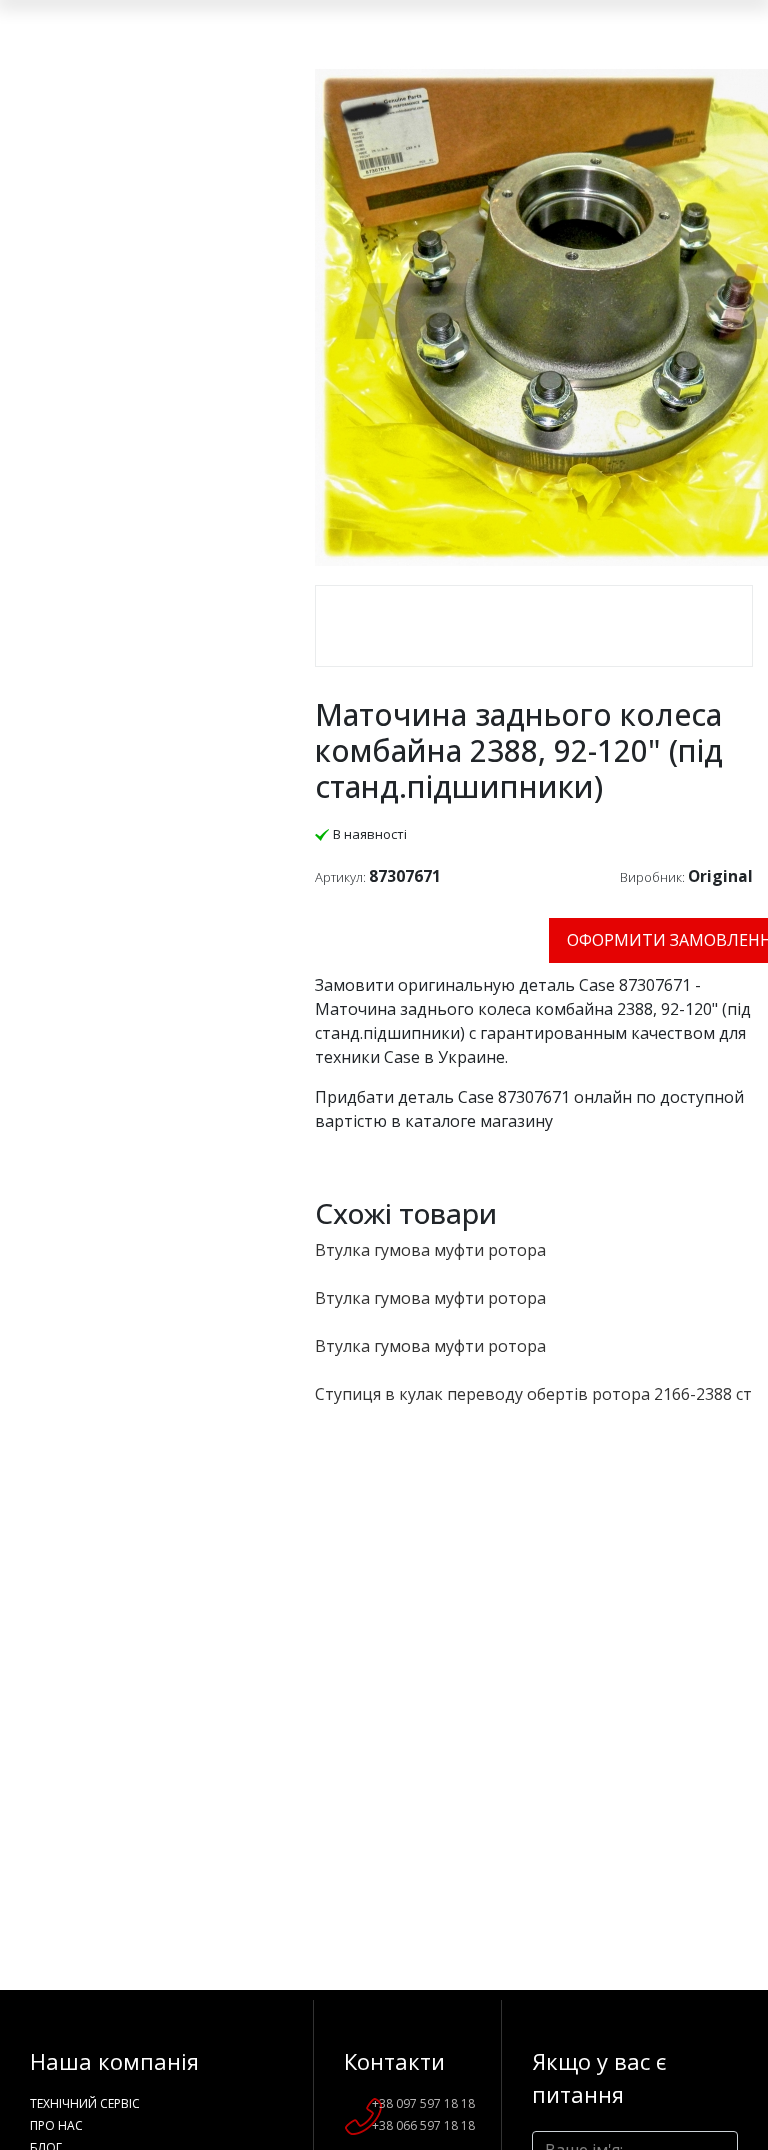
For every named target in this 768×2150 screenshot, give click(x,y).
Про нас (56, 2125)
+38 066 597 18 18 (423, 2126)
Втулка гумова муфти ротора (430, 1250)
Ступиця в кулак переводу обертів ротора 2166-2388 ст (533, 1394)
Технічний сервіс (85, 2103)
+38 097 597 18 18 (423, 2104)
